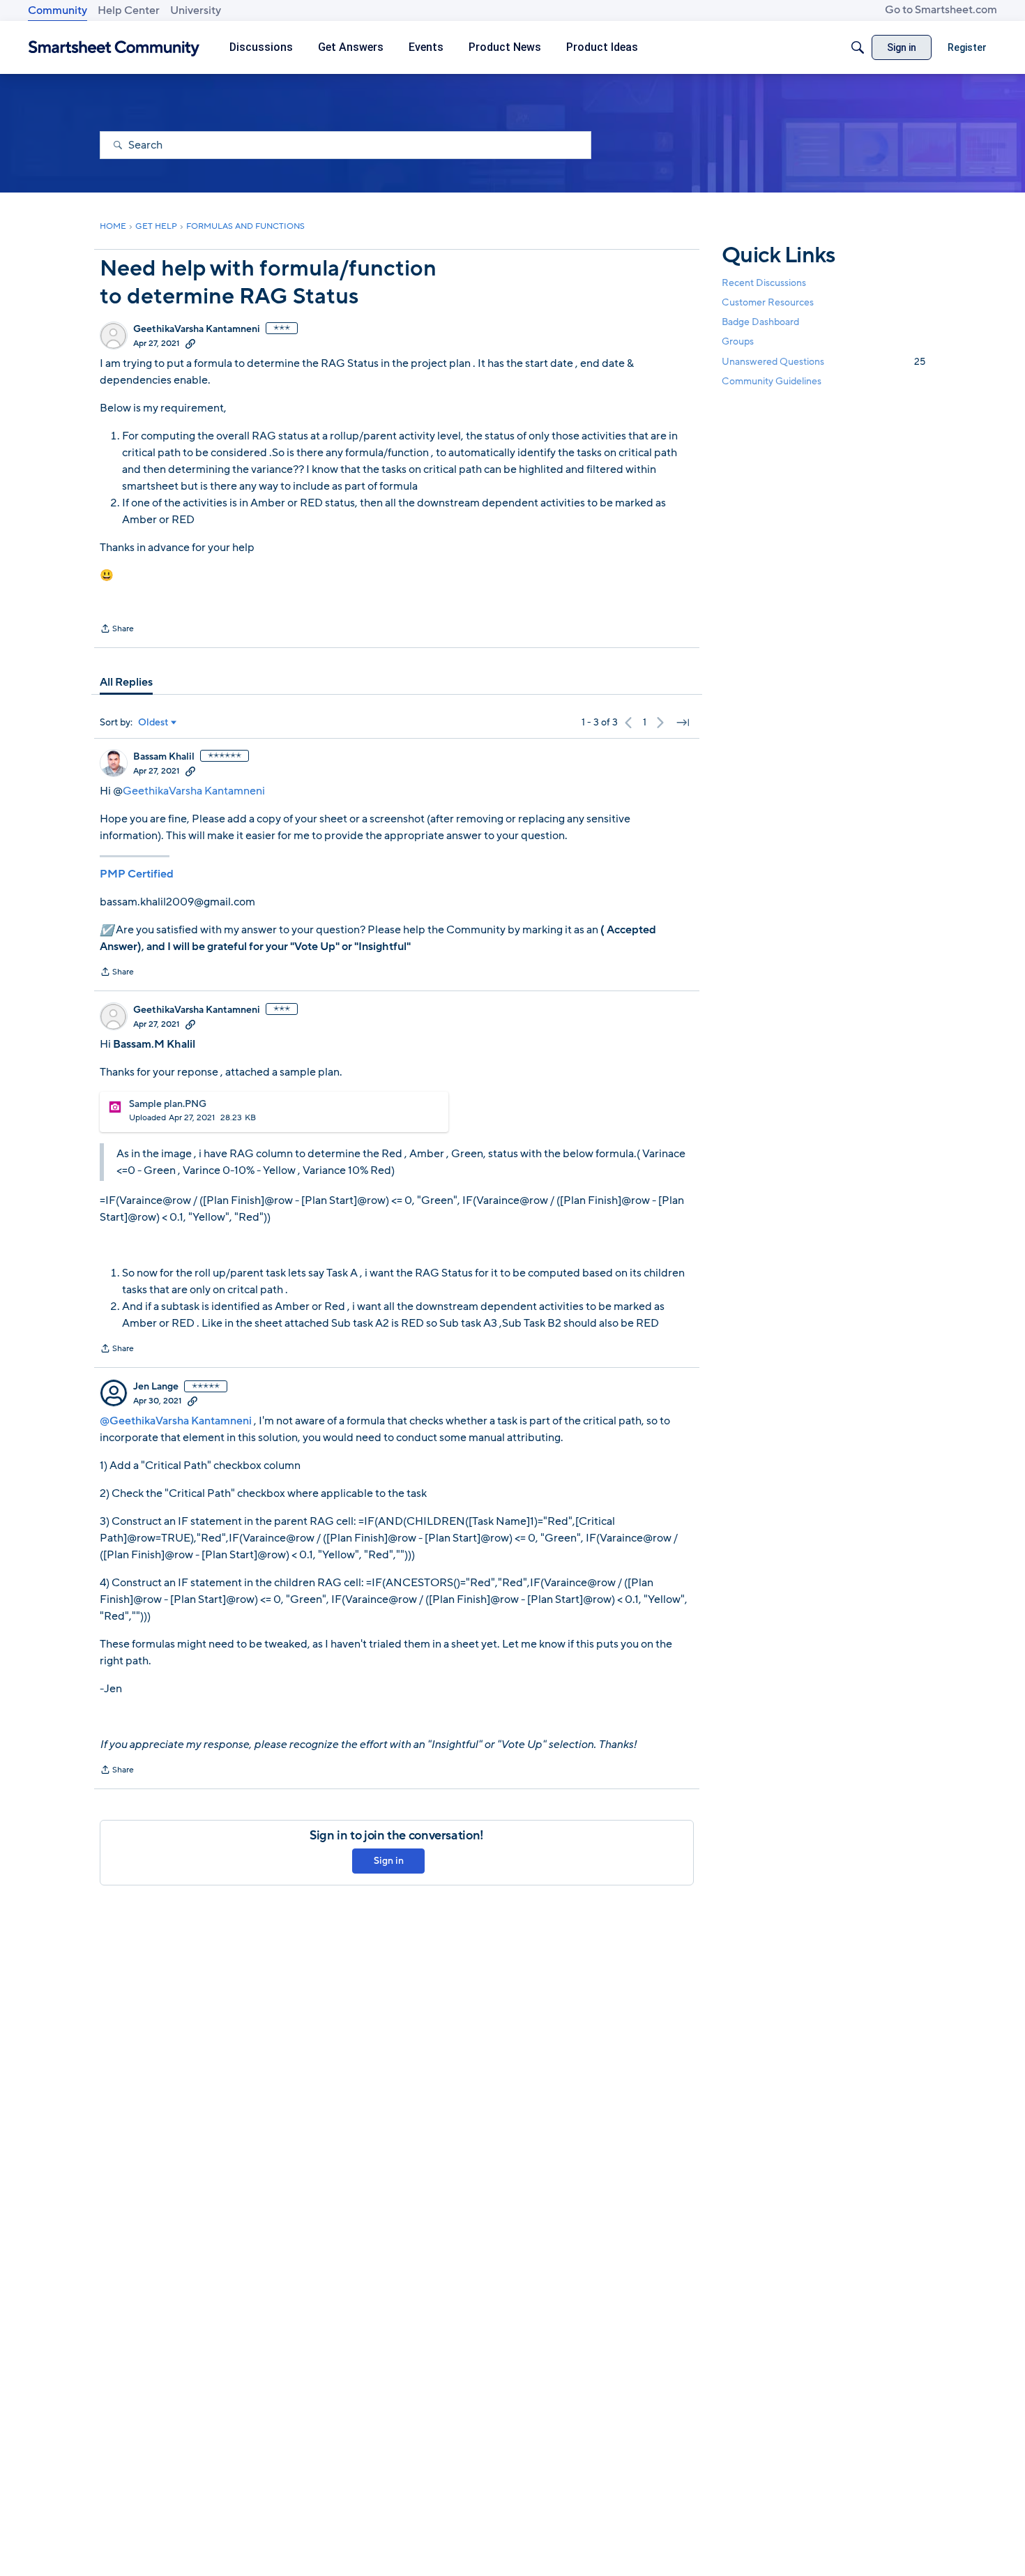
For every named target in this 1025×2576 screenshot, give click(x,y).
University (196, 10)
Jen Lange (156, 1387)
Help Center (129, 10)
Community (58, 10)
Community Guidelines (772, 381)
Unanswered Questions (823, 362)
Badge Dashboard (760, 322)
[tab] (126, 682)
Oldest (153, 723)
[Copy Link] (190, 343)
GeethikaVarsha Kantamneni (197, 329)
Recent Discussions (764, 283)
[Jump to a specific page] (683, 723)
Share (117, 630)
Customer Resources (768, 302)
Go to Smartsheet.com (941, 10)
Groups (738, 342)
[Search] (858, 47)
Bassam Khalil (164, 757)
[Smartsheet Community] (114, 48)
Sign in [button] (389, 1861)
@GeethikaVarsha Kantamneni (176, 1421)
